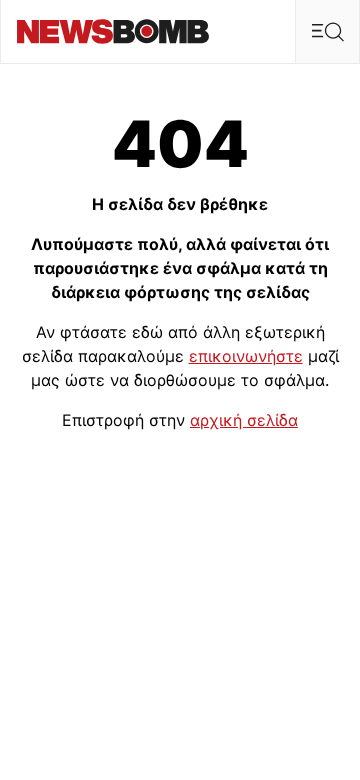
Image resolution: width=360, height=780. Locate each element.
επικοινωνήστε (246, 356)
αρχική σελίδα (244, 420)
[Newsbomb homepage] (113, 31)
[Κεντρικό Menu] (327, 31)
